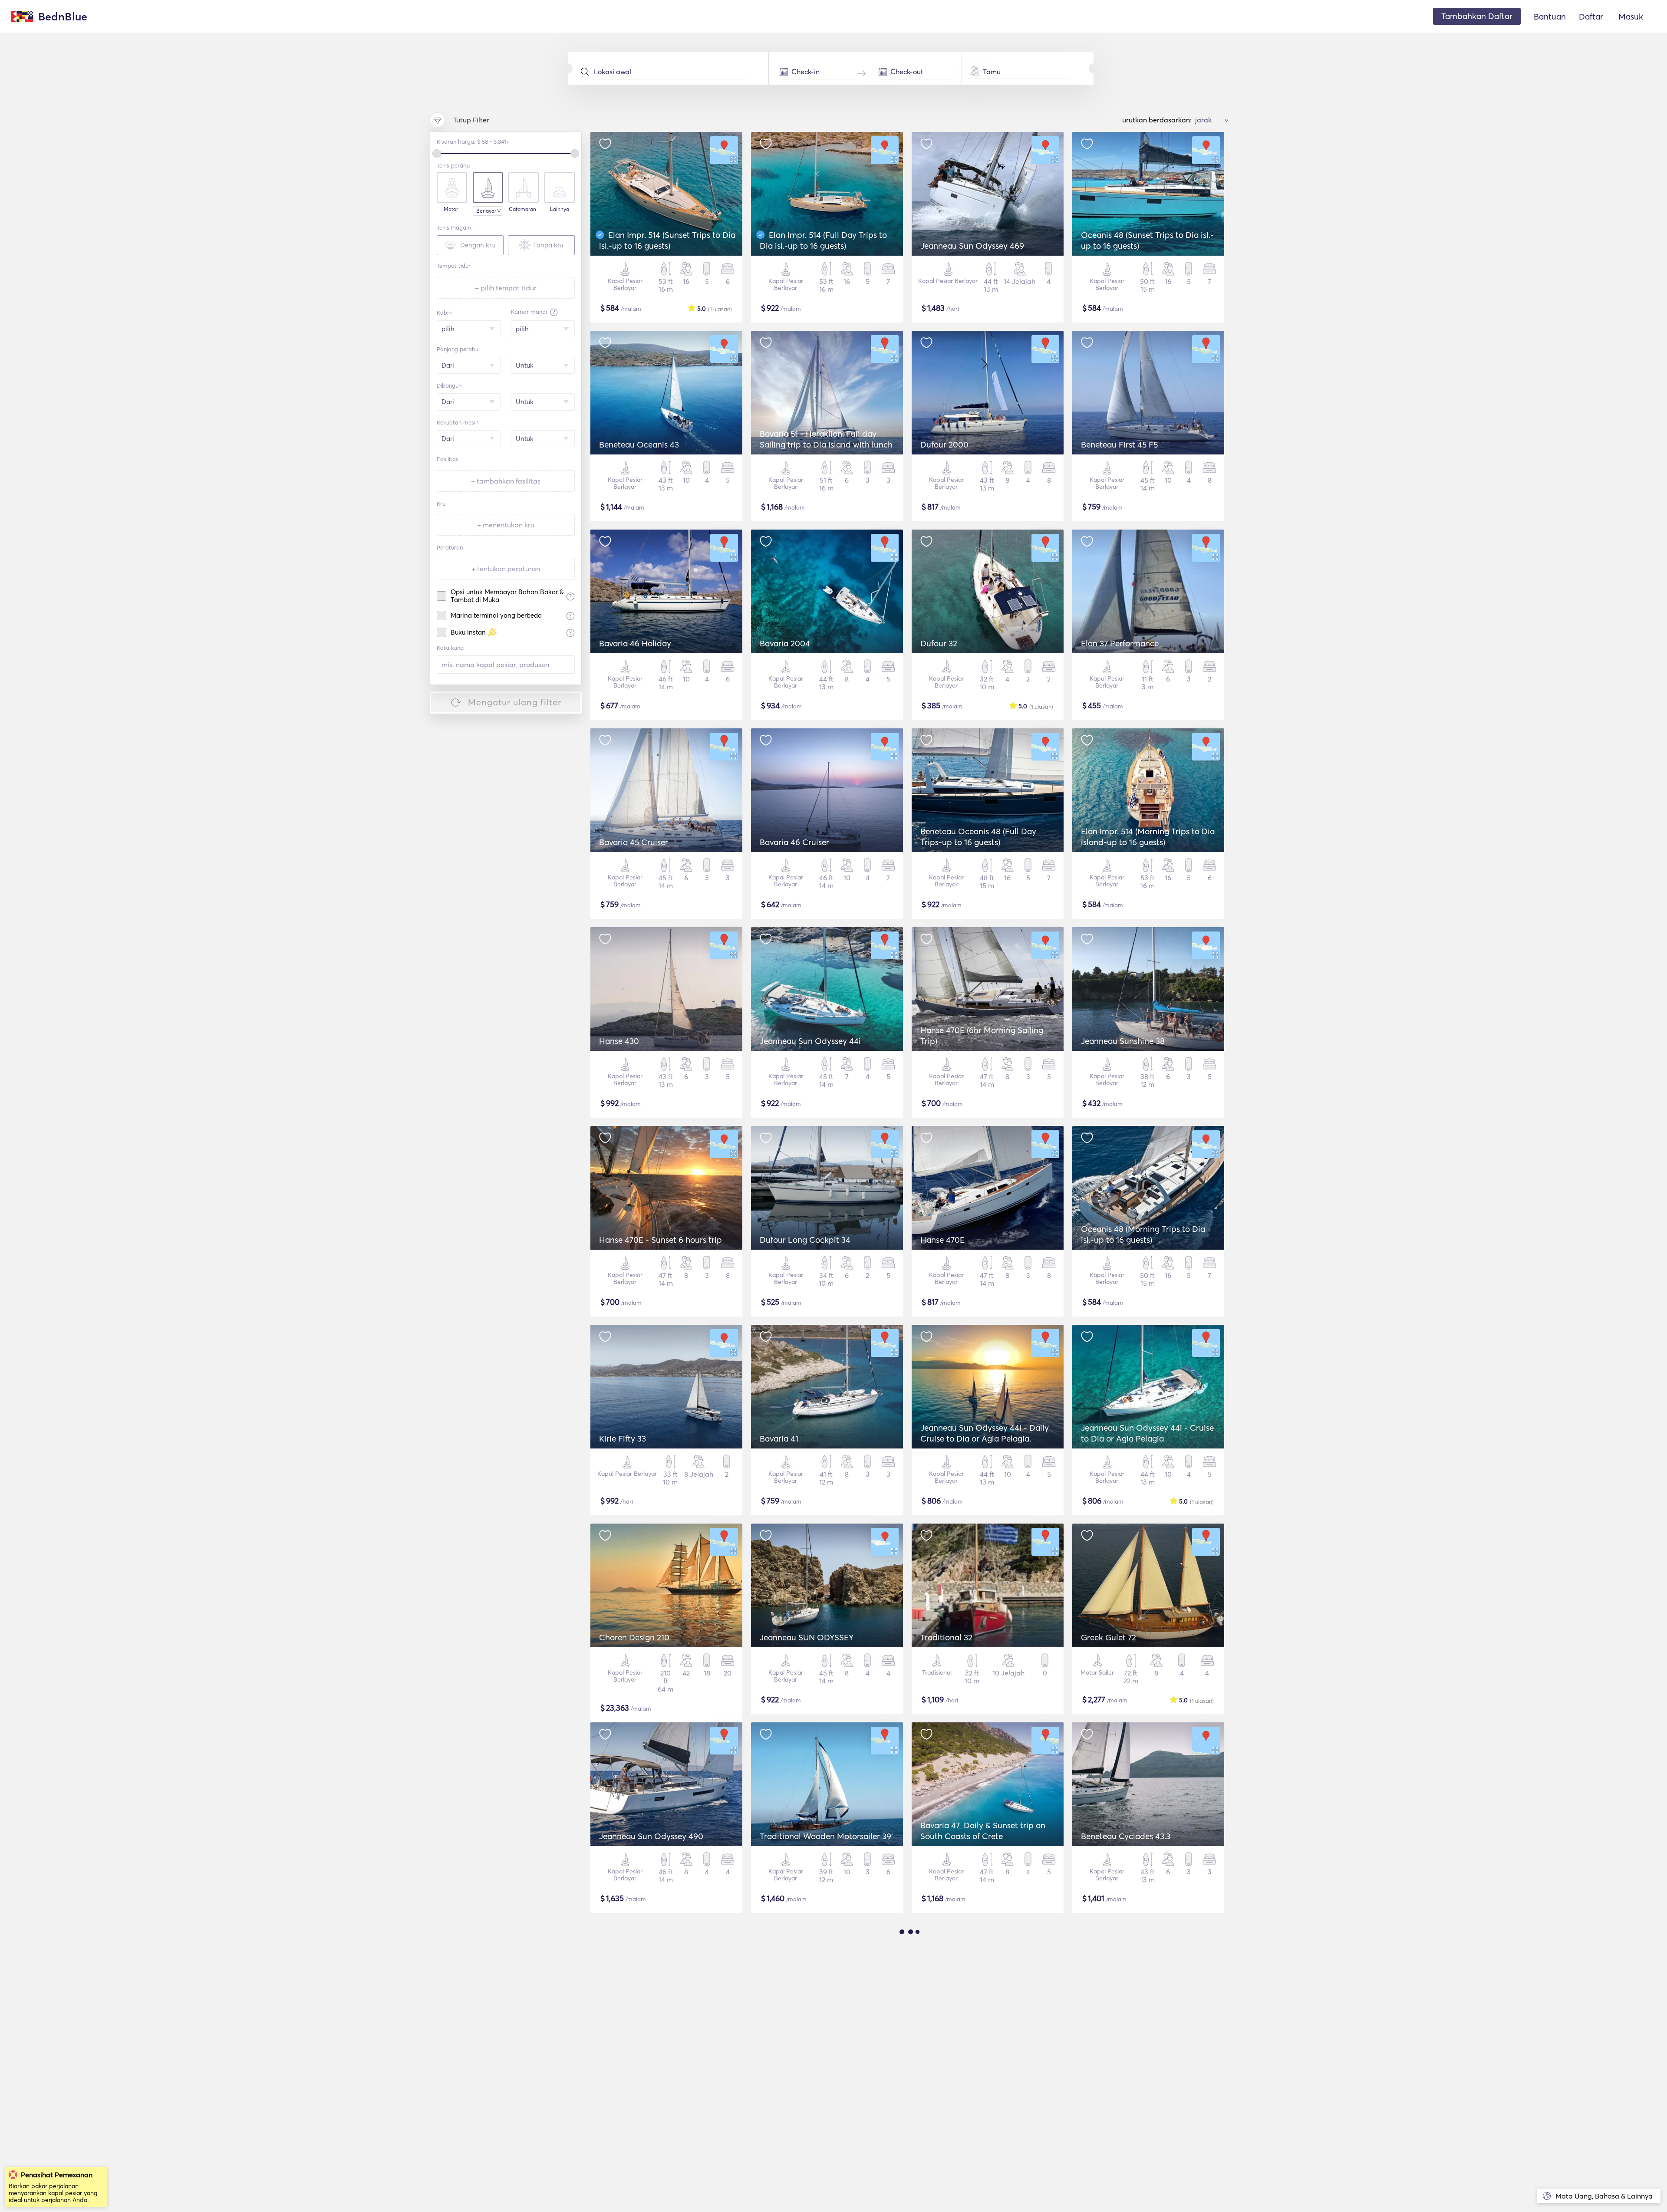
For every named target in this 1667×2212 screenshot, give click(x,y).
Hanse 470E (942, 1240)
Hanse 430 (619, 1041)
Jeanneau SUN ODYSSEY (807, 1637)
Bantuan (1550, 16)
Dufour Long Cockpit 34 (805, 1240)
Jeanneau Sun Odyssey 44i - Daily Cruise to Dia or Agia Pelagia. (985, 1433)
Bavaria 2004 (785, 643)
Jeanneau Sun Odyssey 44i (810, 1041)
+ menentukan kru (506, 525)
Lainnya (560, 209)
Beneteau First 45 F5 (1119, 444)
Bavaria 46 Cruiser (794, 842)
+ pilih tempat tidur (506, 288)
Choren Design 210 (634, 1637)
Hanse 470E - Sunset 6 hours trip (661, 1240)
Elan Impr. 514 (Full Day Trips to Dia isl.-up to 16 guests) (823, 240)
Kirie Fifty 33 (623, 1438)
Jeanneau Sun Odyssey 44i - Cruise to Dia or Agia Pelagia (1147, 1433)
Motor (451, 209)
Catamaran (522, 209)
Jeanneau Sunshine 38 (1123, 1041)
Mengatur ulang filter (515, 702)
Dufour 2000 (944, 444)
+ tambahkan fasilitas (506, 481)
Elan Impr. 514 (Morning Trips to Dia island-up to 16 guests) (1148, 837)
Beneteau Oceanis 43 (639, 444)
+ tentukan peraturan (506, 569)
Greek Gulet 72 (1109, 1637)
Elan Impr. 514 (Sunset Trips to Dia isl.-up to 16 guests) (667, 240)
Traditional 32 (946, 1637)
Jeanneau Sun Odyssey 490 (651, 1836)
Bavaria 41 (779, 1438)
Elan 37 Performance (1120, 643)
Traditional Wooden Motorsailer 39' (826, 1836)
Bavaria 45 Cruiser (634, 842)
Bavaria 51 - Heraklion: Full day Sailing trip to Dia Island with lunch (826, 439)
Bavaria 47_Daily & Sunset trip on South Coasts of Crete (983, 1831)
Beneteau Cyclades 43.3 (1126, 1836)
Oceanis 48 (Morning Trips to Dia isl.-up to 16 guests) (1143, 1234)
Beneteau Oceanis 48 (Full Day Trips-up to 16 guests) (978, 837)
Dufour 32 (939, 643)
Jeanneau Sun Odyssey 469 (972, 246)
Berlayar (486, 211)
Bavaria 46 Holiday (635, 643)
